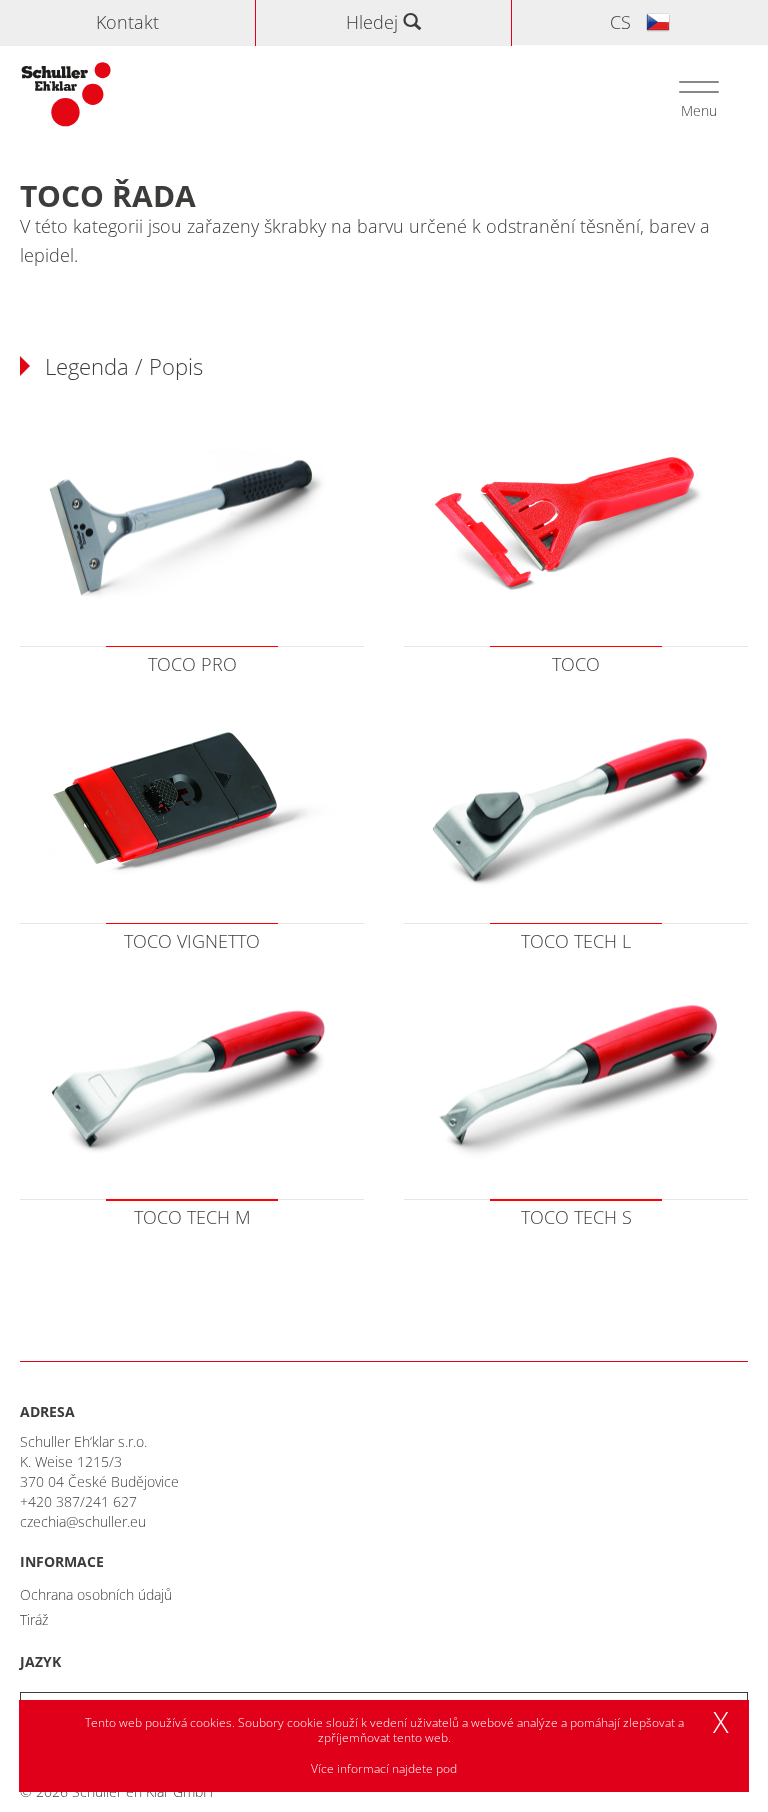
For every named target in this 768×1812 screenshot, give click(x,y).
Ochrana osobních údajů (96, 1594)
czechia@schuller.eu (83, 1521)
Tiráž (34, 1619)
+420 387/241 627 (78, 1501)
